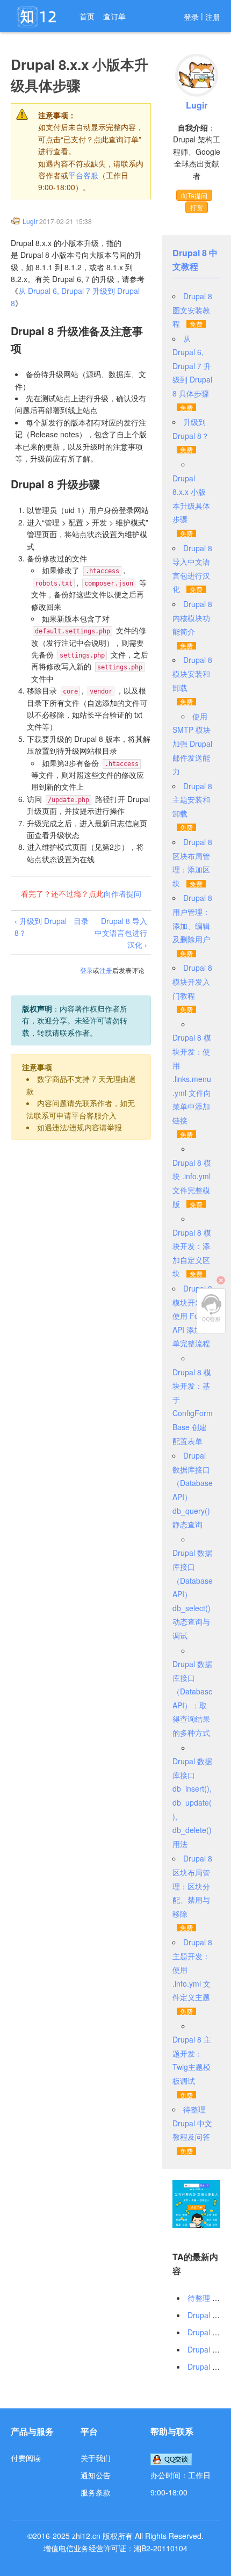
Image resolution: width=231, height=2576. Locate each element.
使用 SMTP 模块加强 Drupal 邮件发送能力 (192, 744)
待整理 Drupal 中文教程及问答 (192, 2123)
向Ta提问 (194, 195)
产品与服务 (32, 2431)
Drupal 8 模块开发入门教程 (192, 981)
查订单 (114, 16)
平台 (89, 2431)
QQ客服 (211, 1308)
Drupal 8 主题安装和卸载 (192, 800)
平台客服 (83, 175)
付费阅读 (26, 2458)
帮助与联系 (172, 2431)
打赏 (197, 207)
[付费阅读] (196, 2203)
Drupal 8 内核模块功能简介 (192, 618)
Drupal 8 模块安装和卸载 (192, 673)
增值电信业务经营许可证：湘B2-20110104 (115, 2548)
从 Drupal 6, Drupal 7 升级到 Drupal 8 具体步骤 (192, 366)
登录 (191, 17)
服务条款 (96, 2492)
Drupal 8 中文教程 (195, 260)
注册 (213, 17)
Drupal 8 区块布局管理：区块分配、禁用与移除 (192, 1886)
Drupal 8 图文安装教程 (192, 310)
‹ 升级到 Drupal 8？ (41, 927)
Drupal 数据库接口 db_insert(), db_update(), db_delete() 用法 (192, 1802)
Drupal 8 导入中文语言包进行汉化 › (121, 933)
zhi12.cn (86, 2536)
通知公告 (96, 2475)
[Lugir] (16, 221)
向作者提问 (122, 893)
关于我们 (96, 2458)
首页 (87, 16)
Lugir (30, 221)
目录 (81, 921)
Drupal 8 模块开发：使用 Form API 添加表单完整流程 (192, 1316)
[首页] (38, 17)
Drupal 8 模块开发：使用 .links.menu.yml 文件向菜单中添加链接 (192, 1079)
